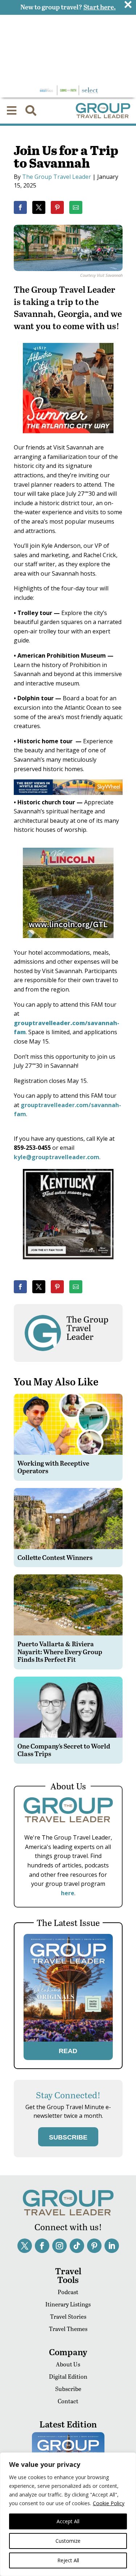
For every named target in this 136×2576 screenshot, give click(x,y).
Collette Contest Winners (55, 1557)
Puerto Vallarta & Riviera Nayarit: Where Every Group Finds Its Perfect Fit (60, 1651)
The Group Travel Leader (57, 177)
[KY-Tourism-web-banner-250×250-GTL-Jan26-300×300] (68, 1264)
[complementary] (68, 2514)
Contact (68, 2401)
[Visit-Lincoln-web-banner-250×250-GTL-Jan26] (68, 943)
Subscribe (68, 2389)
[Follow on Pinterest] (94, 2246)
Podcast (68, 2292)
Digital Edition (68, 2376)
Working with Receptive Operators (53, 1467)
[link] (20, 207)
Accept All (68, 2521)
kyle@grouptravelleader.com (57, 1157)
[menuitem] (12, 111)
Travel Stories (68, 2316)
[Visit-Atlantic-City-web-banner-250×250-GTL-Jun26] (68, 438)
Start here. (100, 7)
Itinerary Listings (68, 2304)
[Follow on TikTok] (77, 2246)
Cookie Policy (109, 2503)
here (68, 1893)
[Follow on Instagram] (59, 2246)
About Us (68, 2364)
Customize (68, 2541)
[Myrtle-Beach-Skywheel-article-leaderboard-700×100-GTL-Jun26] (68, 793)
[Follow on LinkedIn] (112, 2246)
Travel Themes (68, 2329)
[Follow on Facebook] (42, 2246)
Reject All (68, 2560)
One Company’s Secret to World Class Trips (64, 1750)
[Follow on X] (25, 2246)
